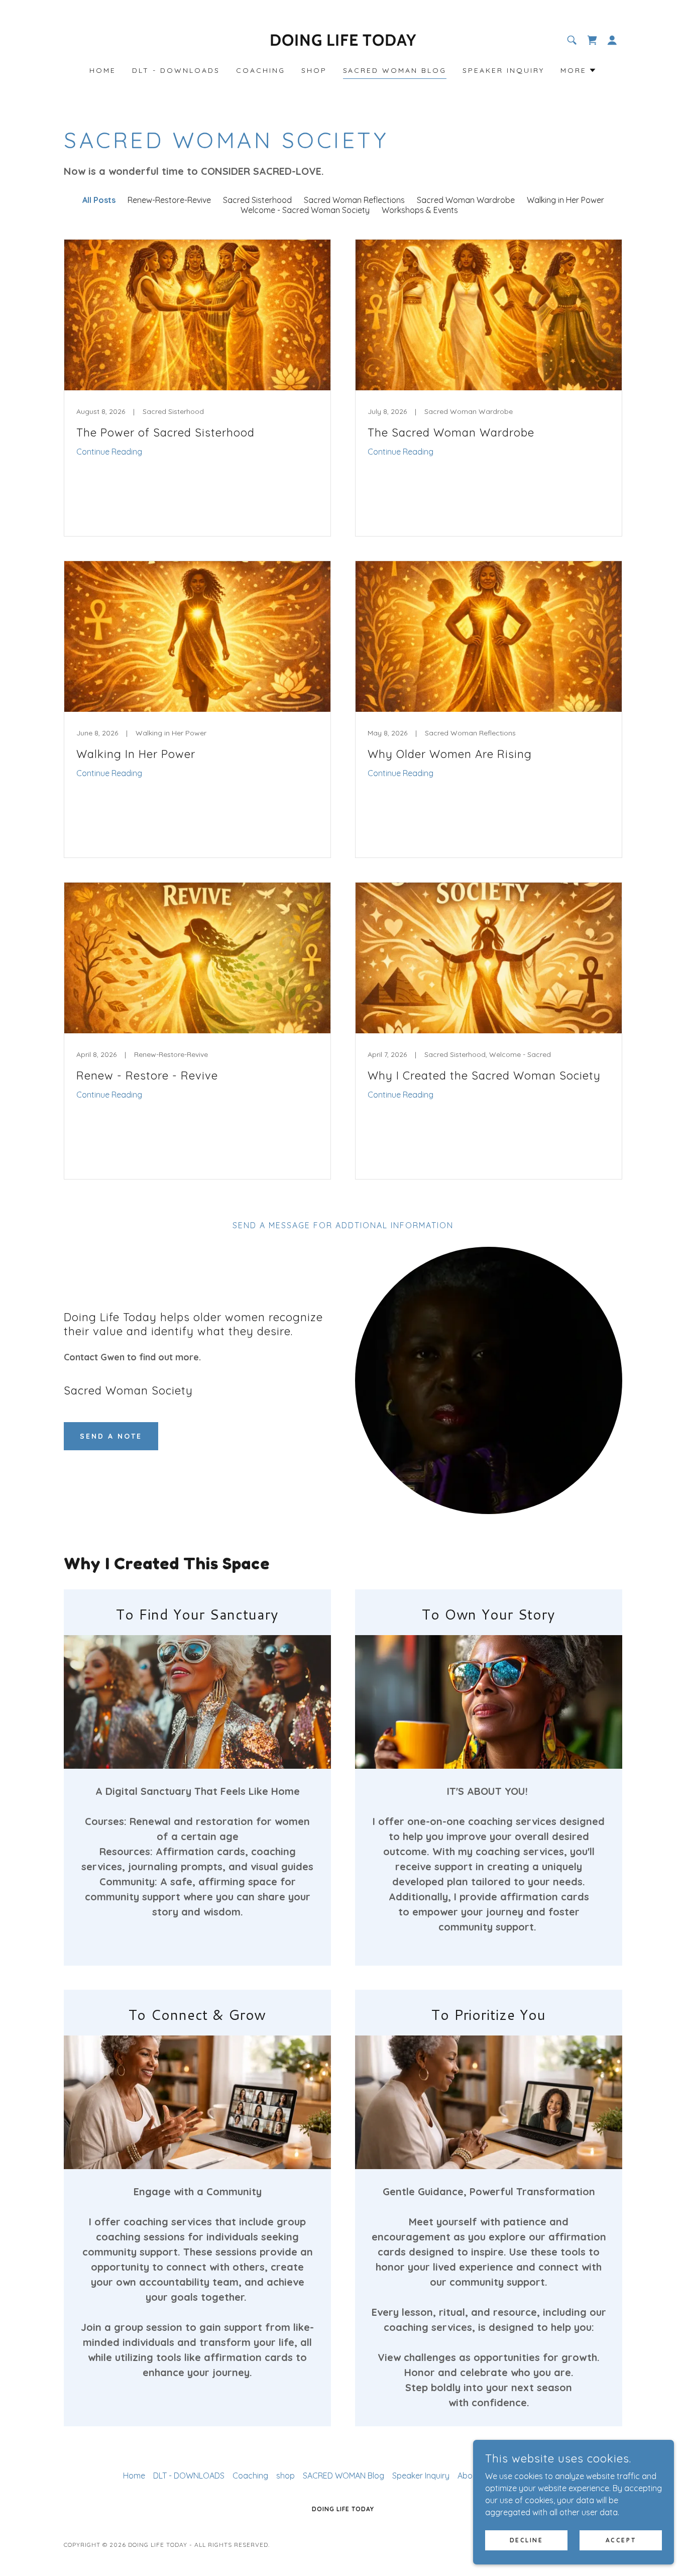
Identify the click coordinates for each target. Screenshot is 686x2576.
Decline (527, 2540)
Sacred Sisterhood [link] (257, 200)
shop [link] (314, 70)
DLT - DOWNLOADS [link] (176, 70)
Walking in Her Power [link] (565, 200)
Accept (621, 2540)
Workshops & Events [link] (420, 210)
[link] (343, 43)
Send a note (111, 1436)
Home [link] (103, 70)
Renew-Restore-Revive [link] (169, 200)
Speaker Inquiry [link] (503, 70)
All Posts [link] (99, 200)
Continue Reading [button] (109, 452)
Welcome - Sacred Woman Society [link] (305, 210)
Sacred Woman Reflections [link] (354, 200)
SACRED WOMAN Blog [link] (395, 70)
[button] (592, 40)
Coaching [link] (261, 70)
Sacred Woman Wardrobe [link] (466, 200)
